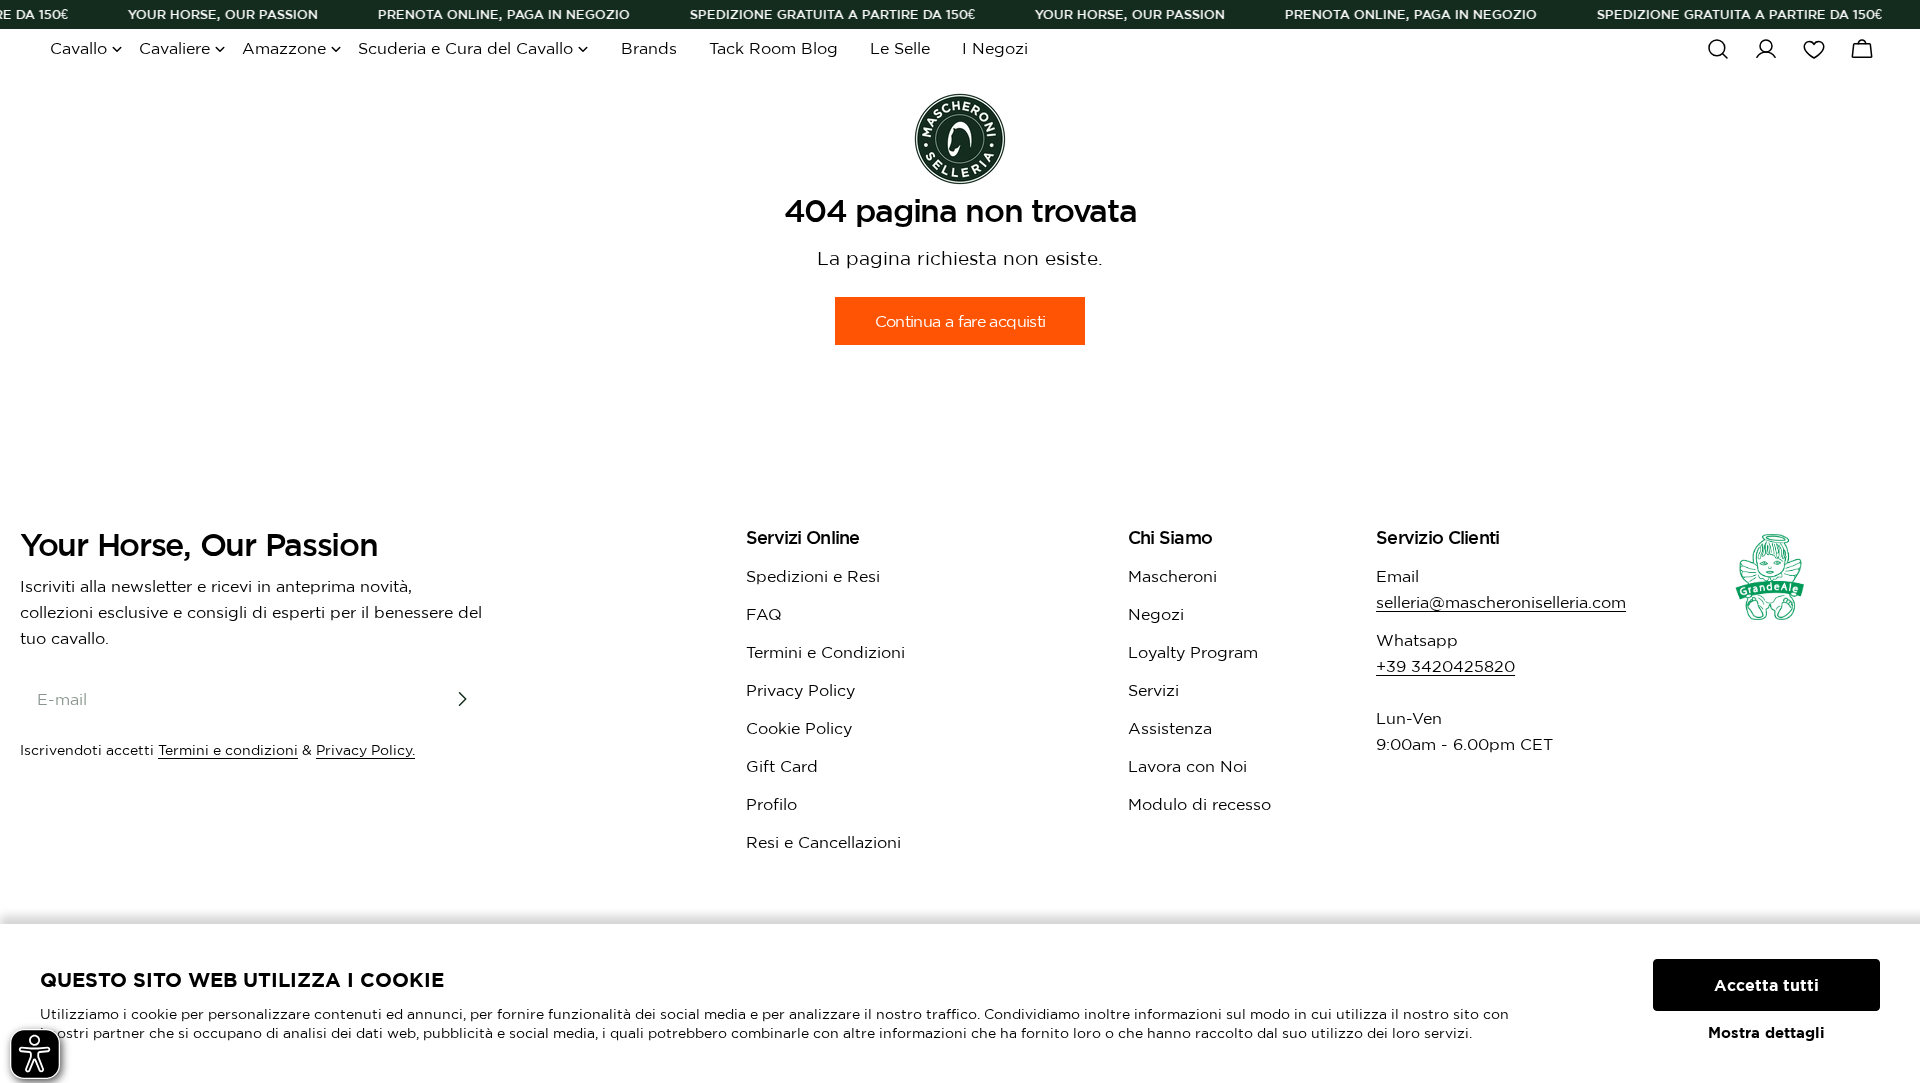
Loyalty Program (1193, 652)
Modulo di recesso (1199, 804)
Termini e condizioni (228, 750)
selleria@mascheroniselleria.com (1501, 602)
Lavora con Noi (1187, 766)
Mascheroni (1172, 576)
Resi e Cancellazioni (823, 842)
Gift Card (782, 766)
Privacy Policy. (365, 750)
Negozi (1156, 614)
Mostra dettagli (1766, 1032)
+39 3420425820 (1445, 666)
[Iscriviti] (462, 699)
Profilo (771, 804)
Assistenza (1170, 728)
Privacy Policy (800, 690)
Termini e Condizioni (825, 652)
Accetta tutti (1766, 985)
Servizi (1153, 690)
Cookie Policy (799, 728)
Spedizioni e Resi (813, 576)
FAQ (764, 614)
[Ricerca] (1718, 49)
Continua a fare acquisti (960, 321)
